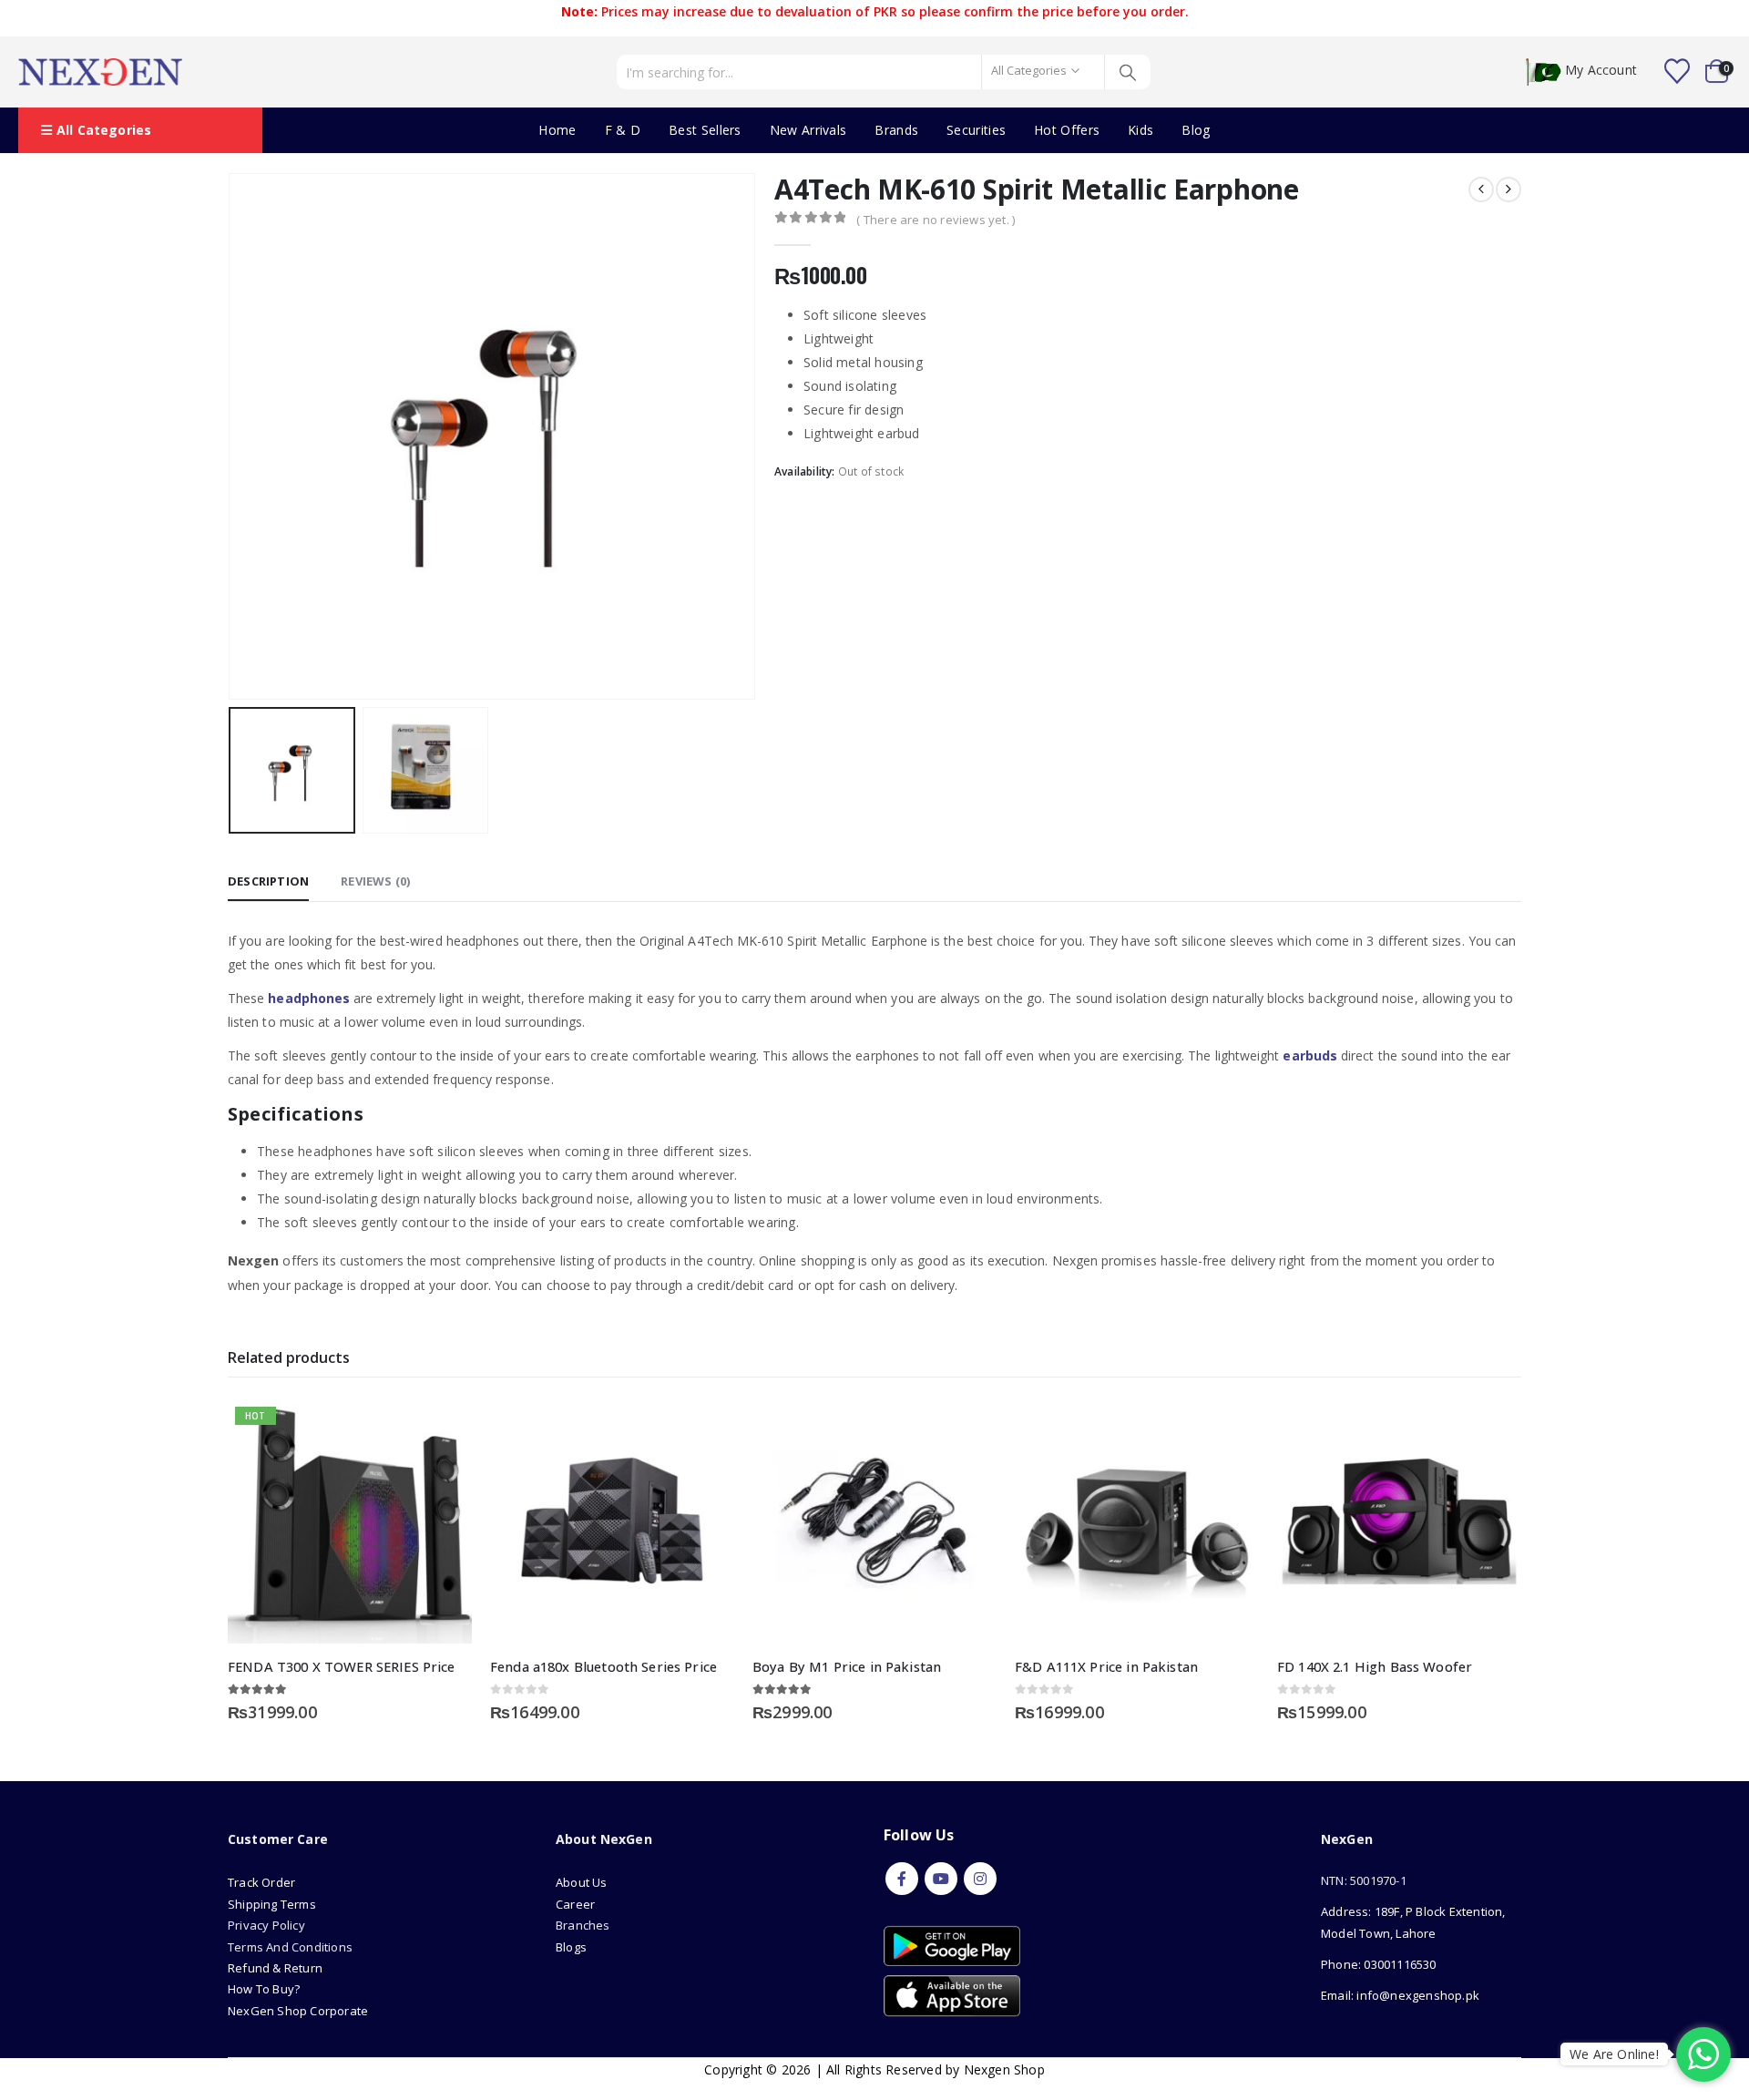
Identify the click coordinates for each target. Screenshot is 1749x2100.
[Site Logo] (100, 72)
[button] (232, 436)
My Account (1601, 71)
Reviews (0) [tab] (375, 881)
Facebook (902, 1879)
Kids (1140, 130)
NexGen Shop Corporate (298, 2011)
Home (557, 130)
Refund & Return (275, 1968)
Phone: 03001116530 (1379, 1964)
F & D (623, 130)
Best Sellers (705, 130)
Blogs (571, 1947)
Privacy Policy (266, 1925)
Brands (896, 130)
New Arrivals (808, 130)
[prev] (1481, 190)
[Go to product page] (612, 1521)
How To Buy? (264, 1989)
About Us (583, 1882)
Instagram (980, 1879)
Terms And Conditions (290, 1947)
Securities (976, 130)
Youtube (941, 1879)
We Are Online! (1614, 2054)
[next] (1509, 190)
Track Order (261, 1882)
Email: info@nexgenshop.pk (1400, 1995)
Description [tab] (268, 881)
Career (575, 1904)
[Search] (1128, 72)
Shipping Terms (272, 1904)
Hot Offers (1067, 130)
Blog (1196, 130)
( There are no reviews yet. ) (936, 220)
